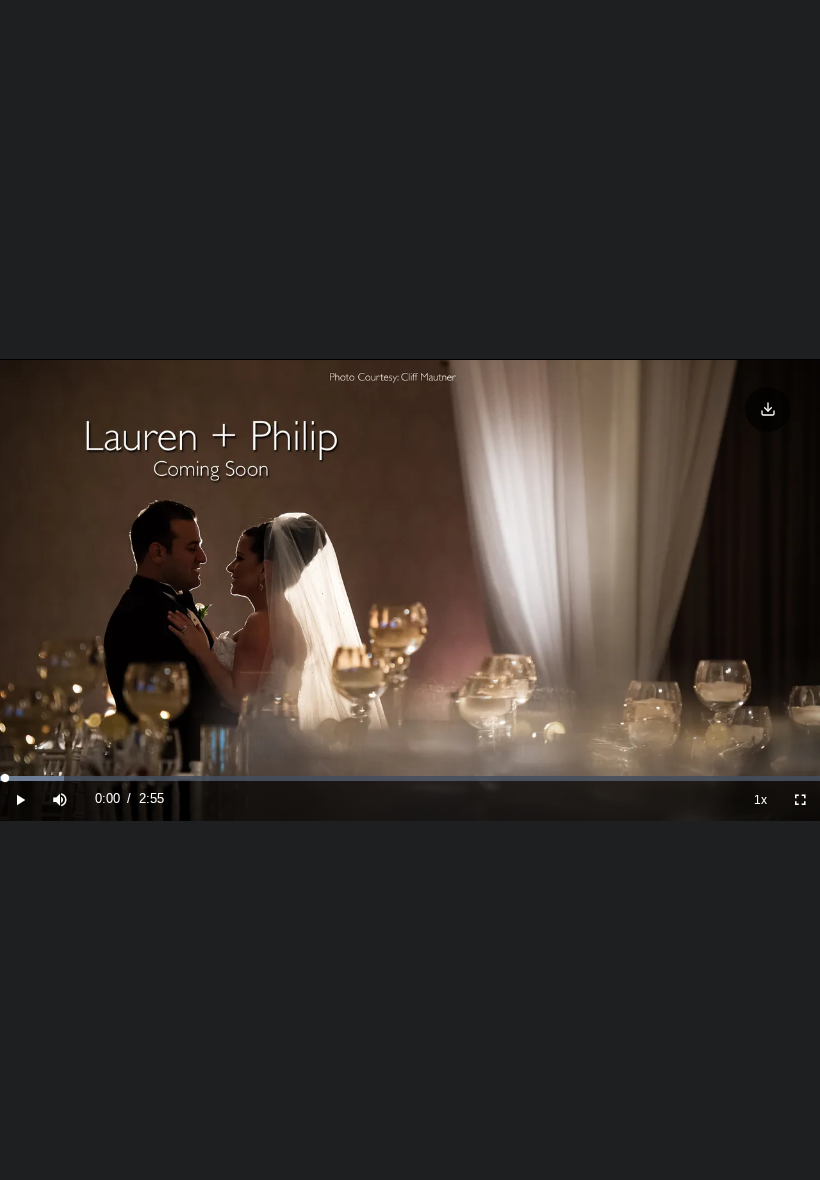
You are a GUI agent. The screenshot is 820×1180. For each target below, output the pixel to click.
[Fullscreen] (800, 799)
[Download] (767, 409)
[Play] (20, 799)
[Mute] (60, 799)
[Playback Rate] (760, 799)
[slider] (410, 778)
